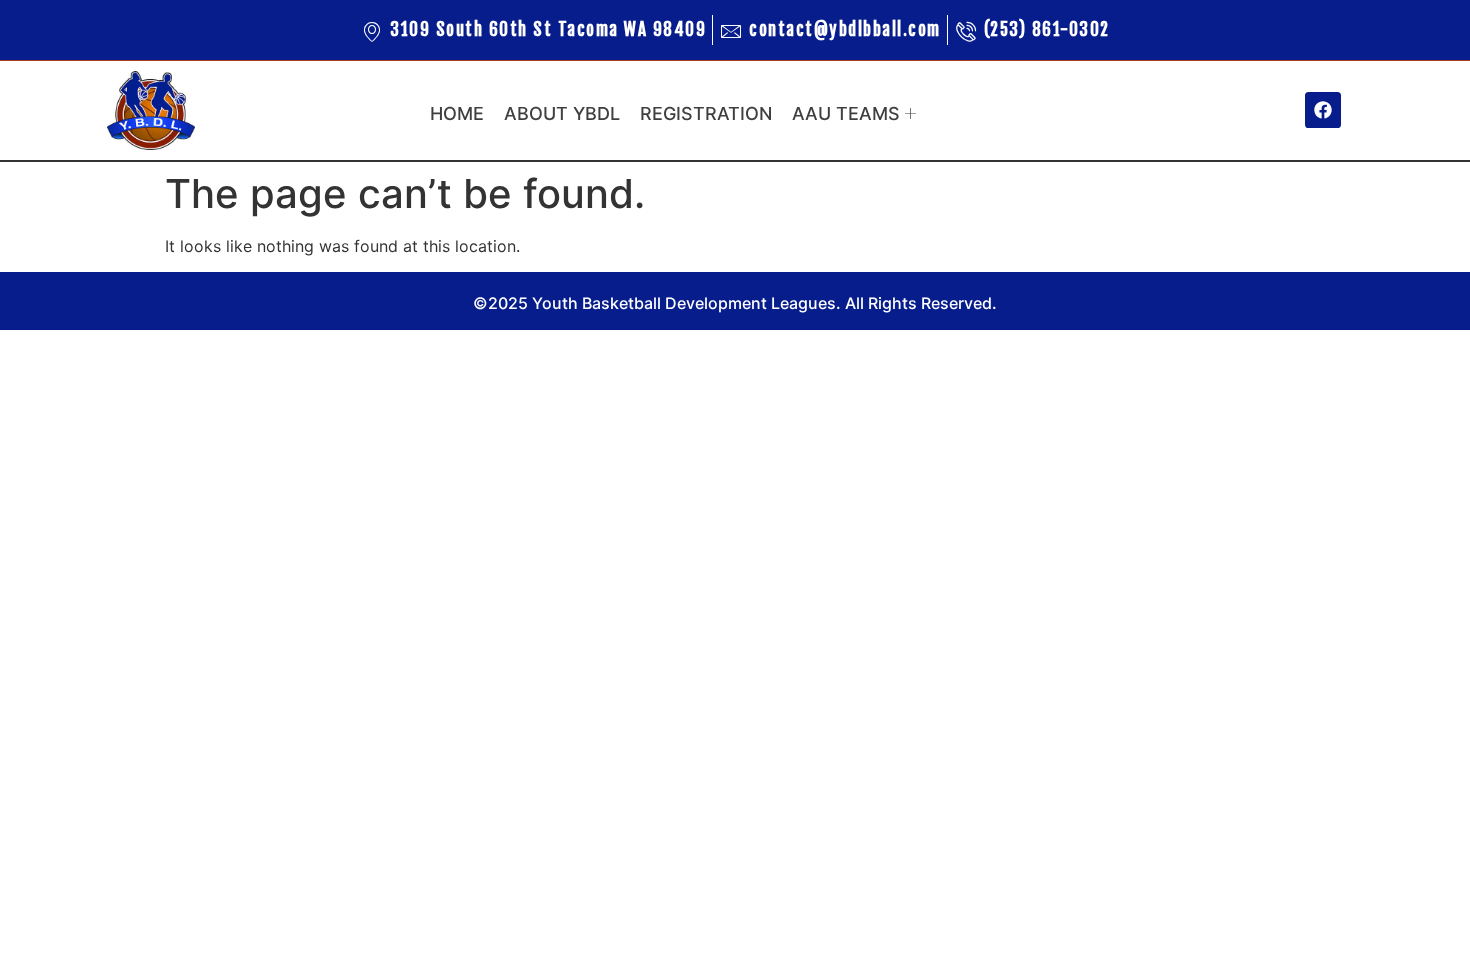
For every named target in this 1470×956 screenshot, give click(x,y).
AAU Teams (846, 113)
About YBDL (562, 113)
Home (457, 113)
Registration (706, 113)
